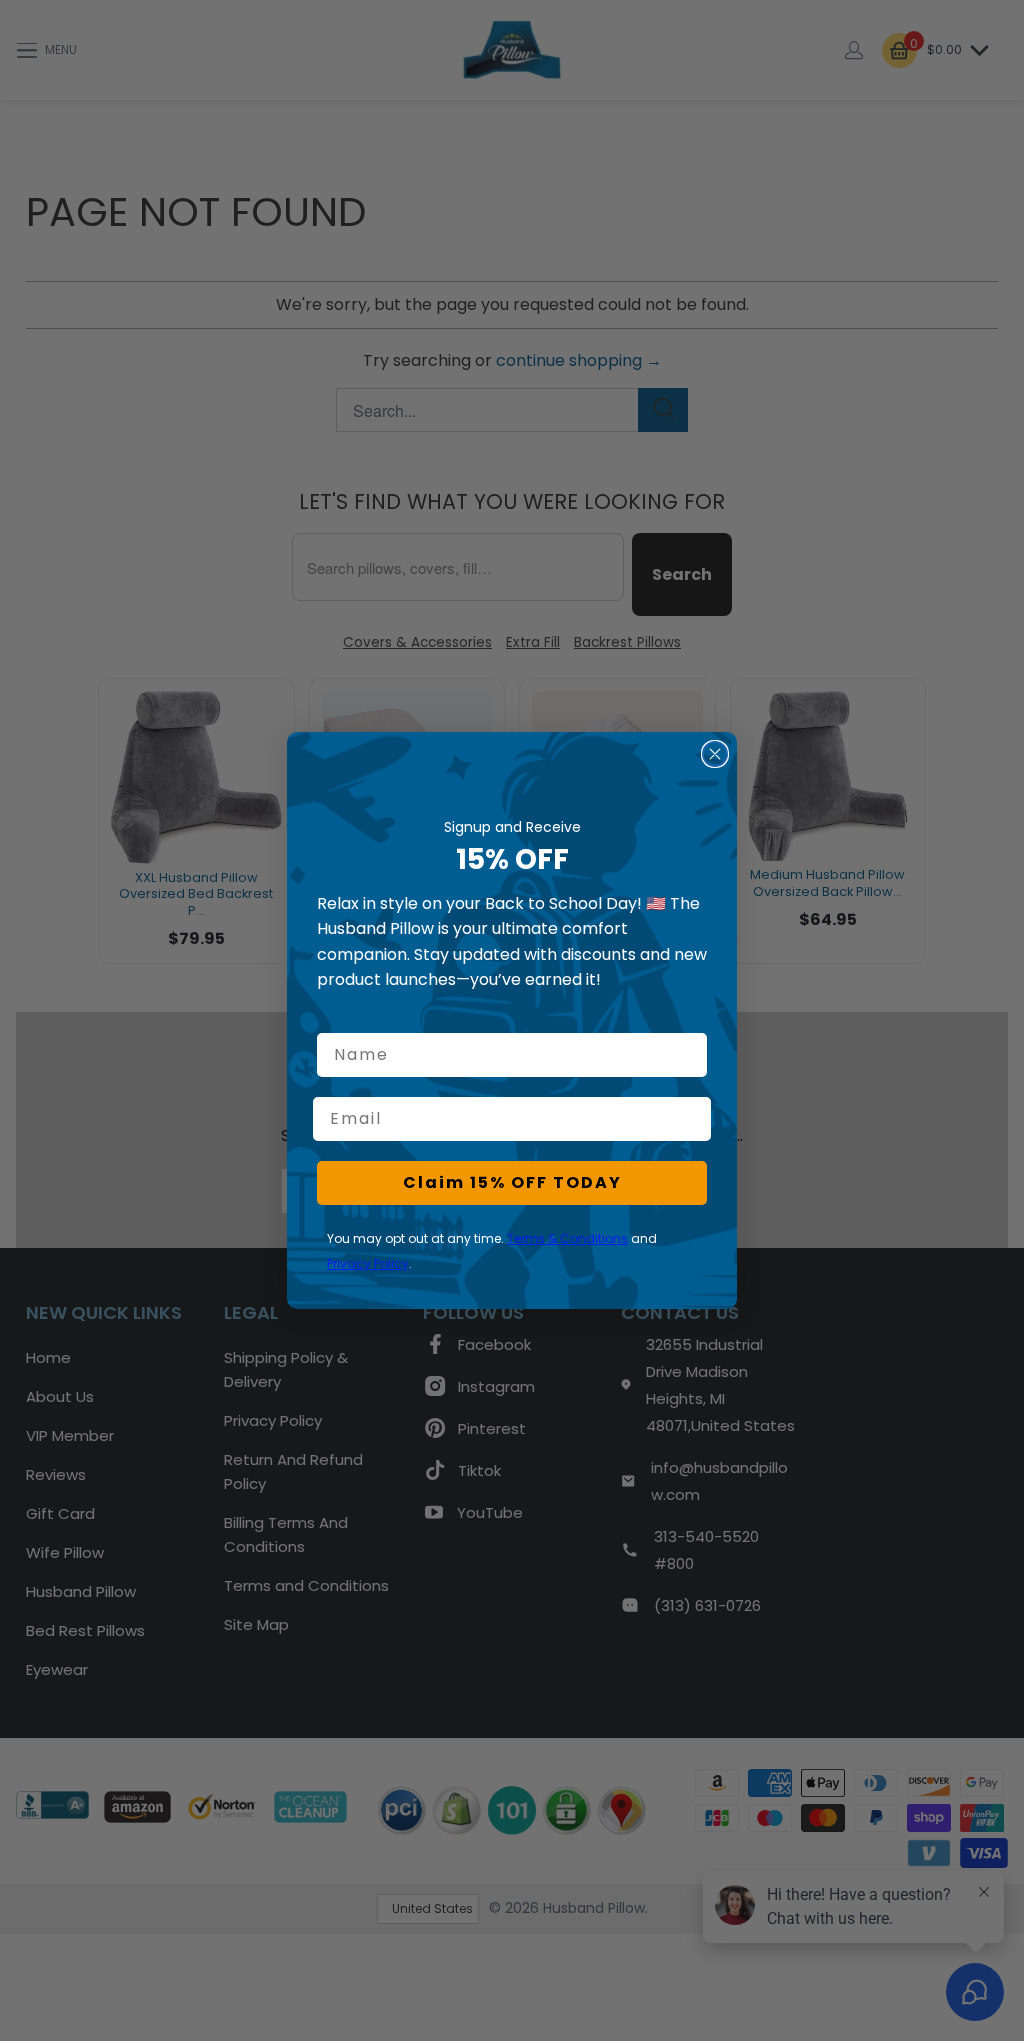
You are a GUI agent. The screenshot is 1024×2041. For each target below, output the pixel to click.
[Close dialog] (715, 754)
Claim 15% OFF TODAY (512, 1182)
